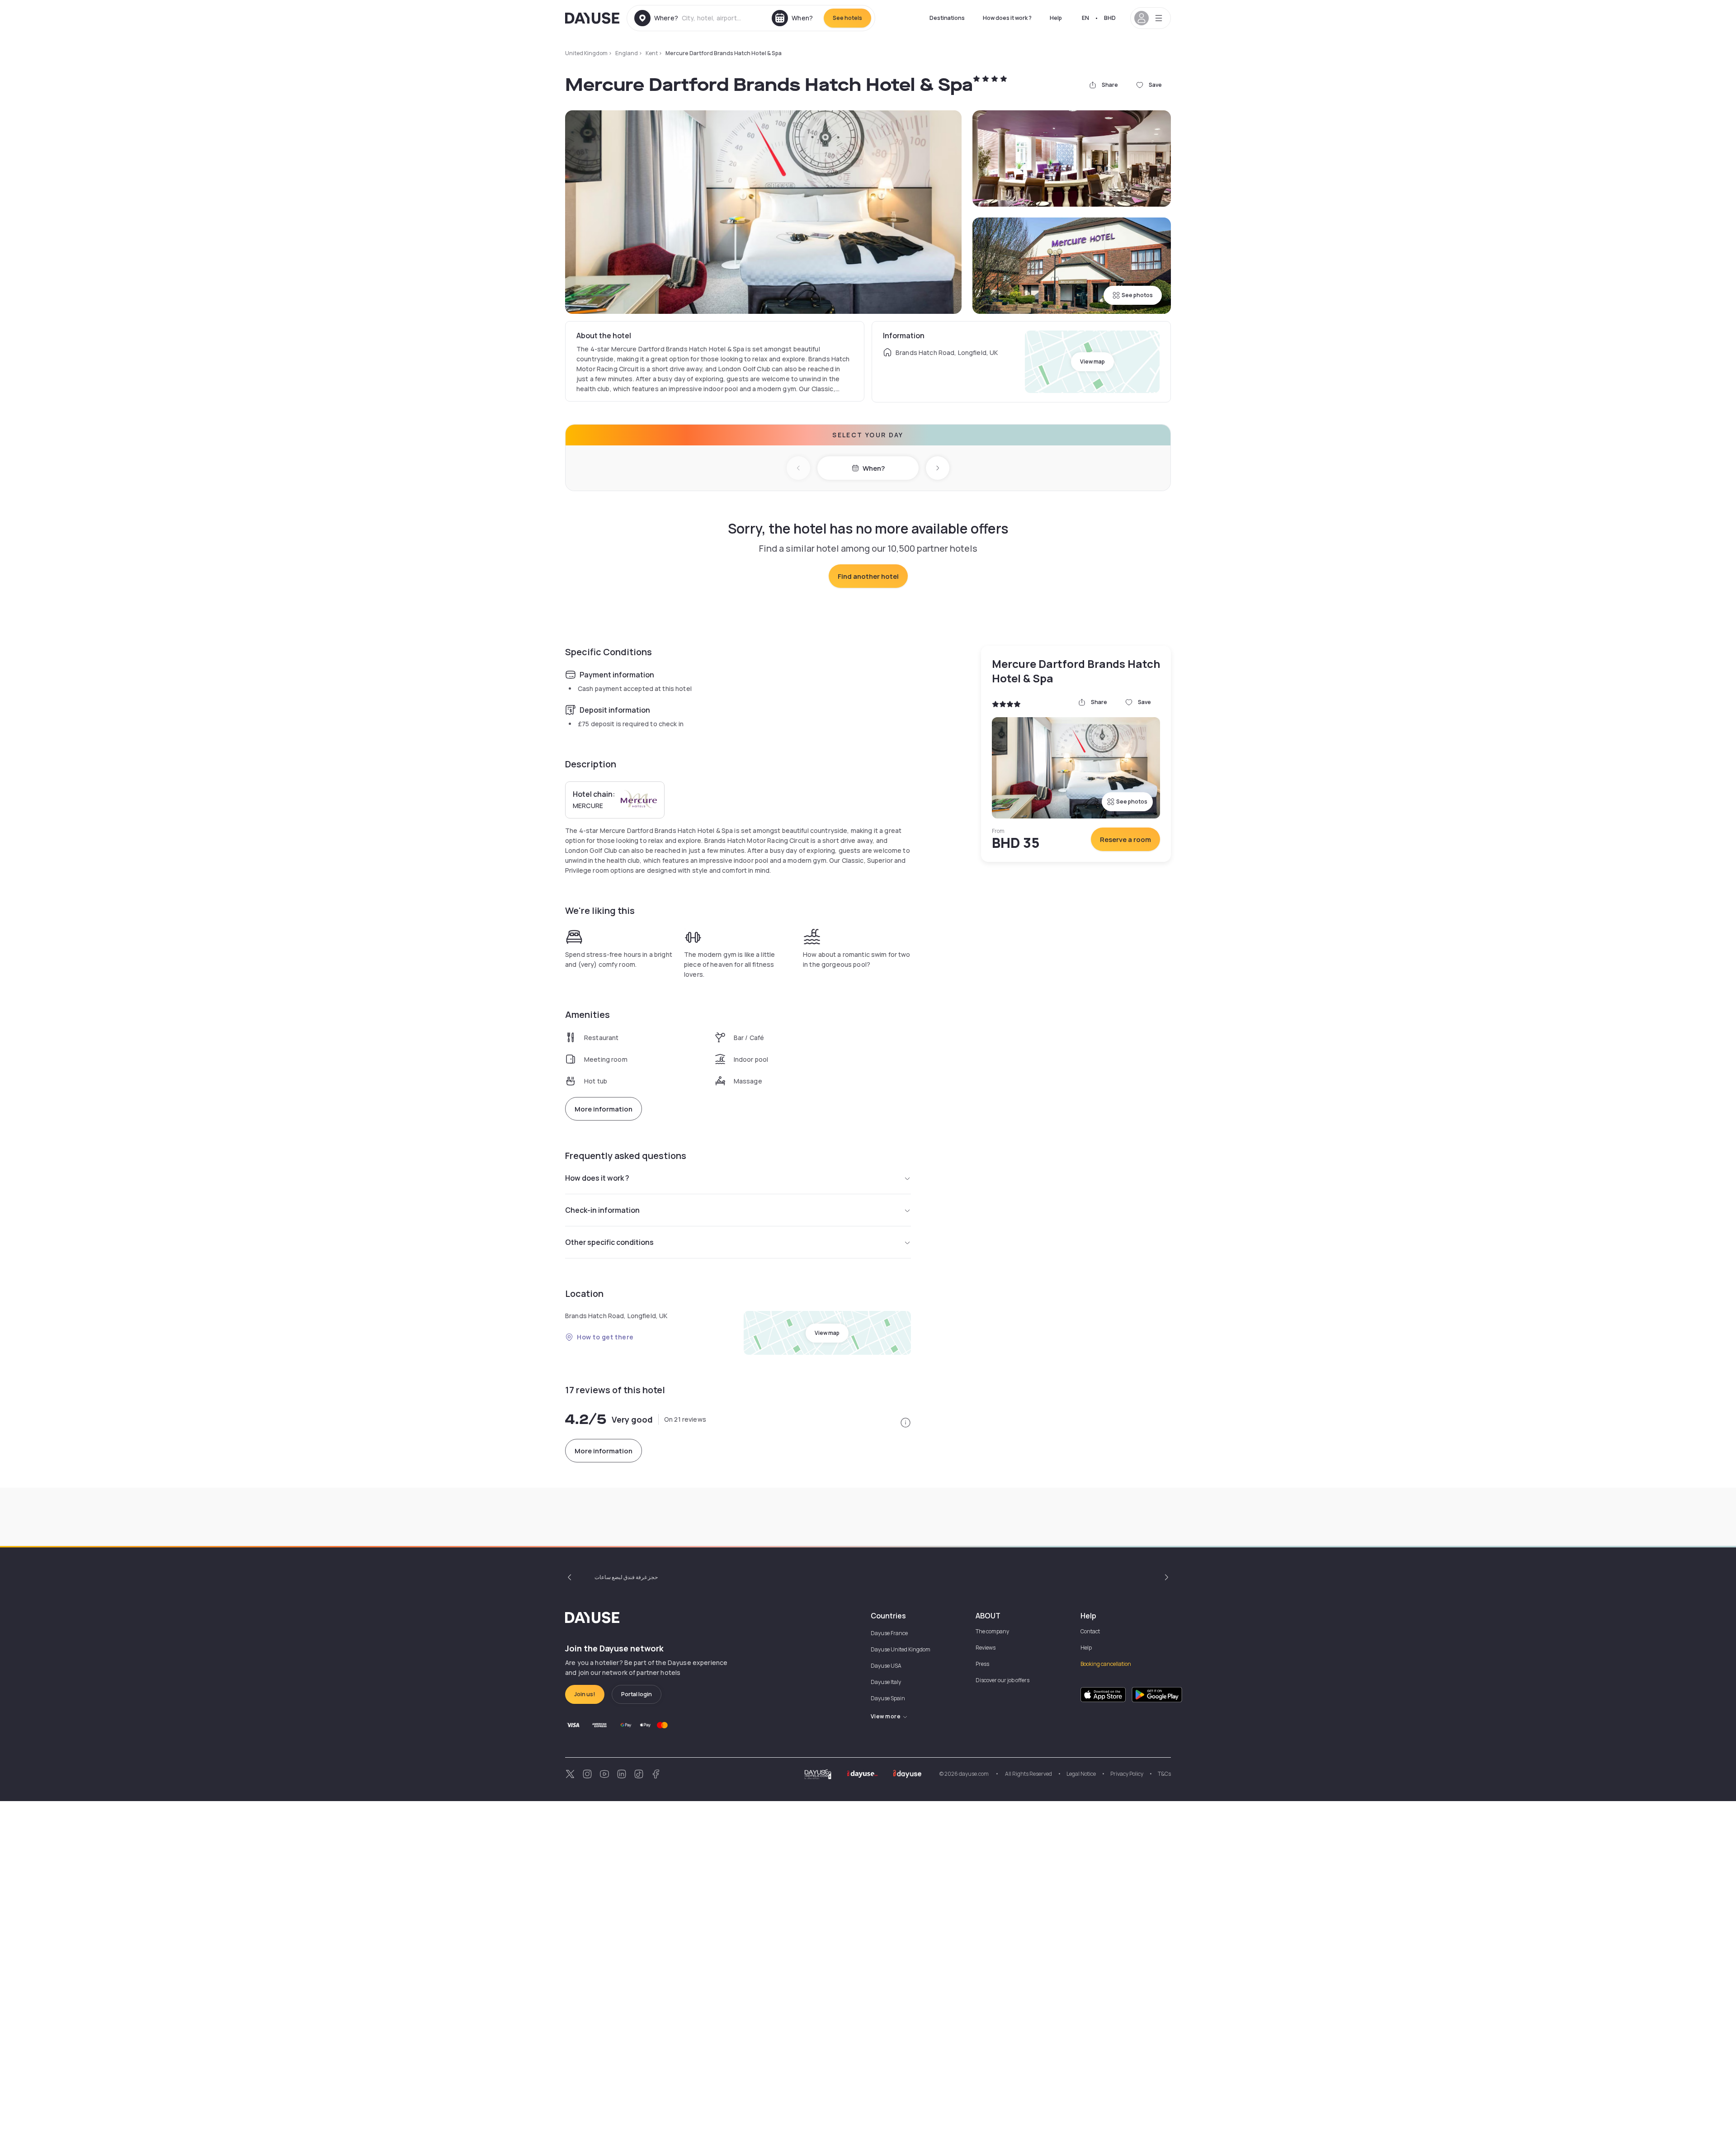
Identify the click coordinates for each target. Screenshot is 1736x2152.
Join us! (585, 1694)
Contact (1090, 1631)
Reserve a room (1125, 840)
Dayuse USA (886, 1666)
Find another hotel (868, 576)
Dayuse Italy (886, 1682)
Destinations (947, 18)
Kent (652, 53)
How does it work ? (1007, 18)
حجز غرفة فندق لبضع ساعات (626, 1577)
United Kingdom (586, 53)
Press (982, 1664)
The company (992, 1631)
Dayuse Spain (888, 1698)
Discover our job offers (1002, 1680)
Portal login (637, 1694)
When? (874, 468)
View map (1092, 362)
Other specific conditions (609, 1242)
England (627, 53)
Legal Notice (1081, 1774)
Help (1056, 18)
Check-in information (602, 1210)
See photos (1137, 295)
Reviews (986, 1648)
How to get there (605, 1337)
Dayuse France (889, 1633)
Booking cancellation (1106, 1664)
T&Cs (1164, 1774)
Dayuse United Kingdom (901, 1649)
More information (604, 1109)
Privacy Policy (1127, 1774)
